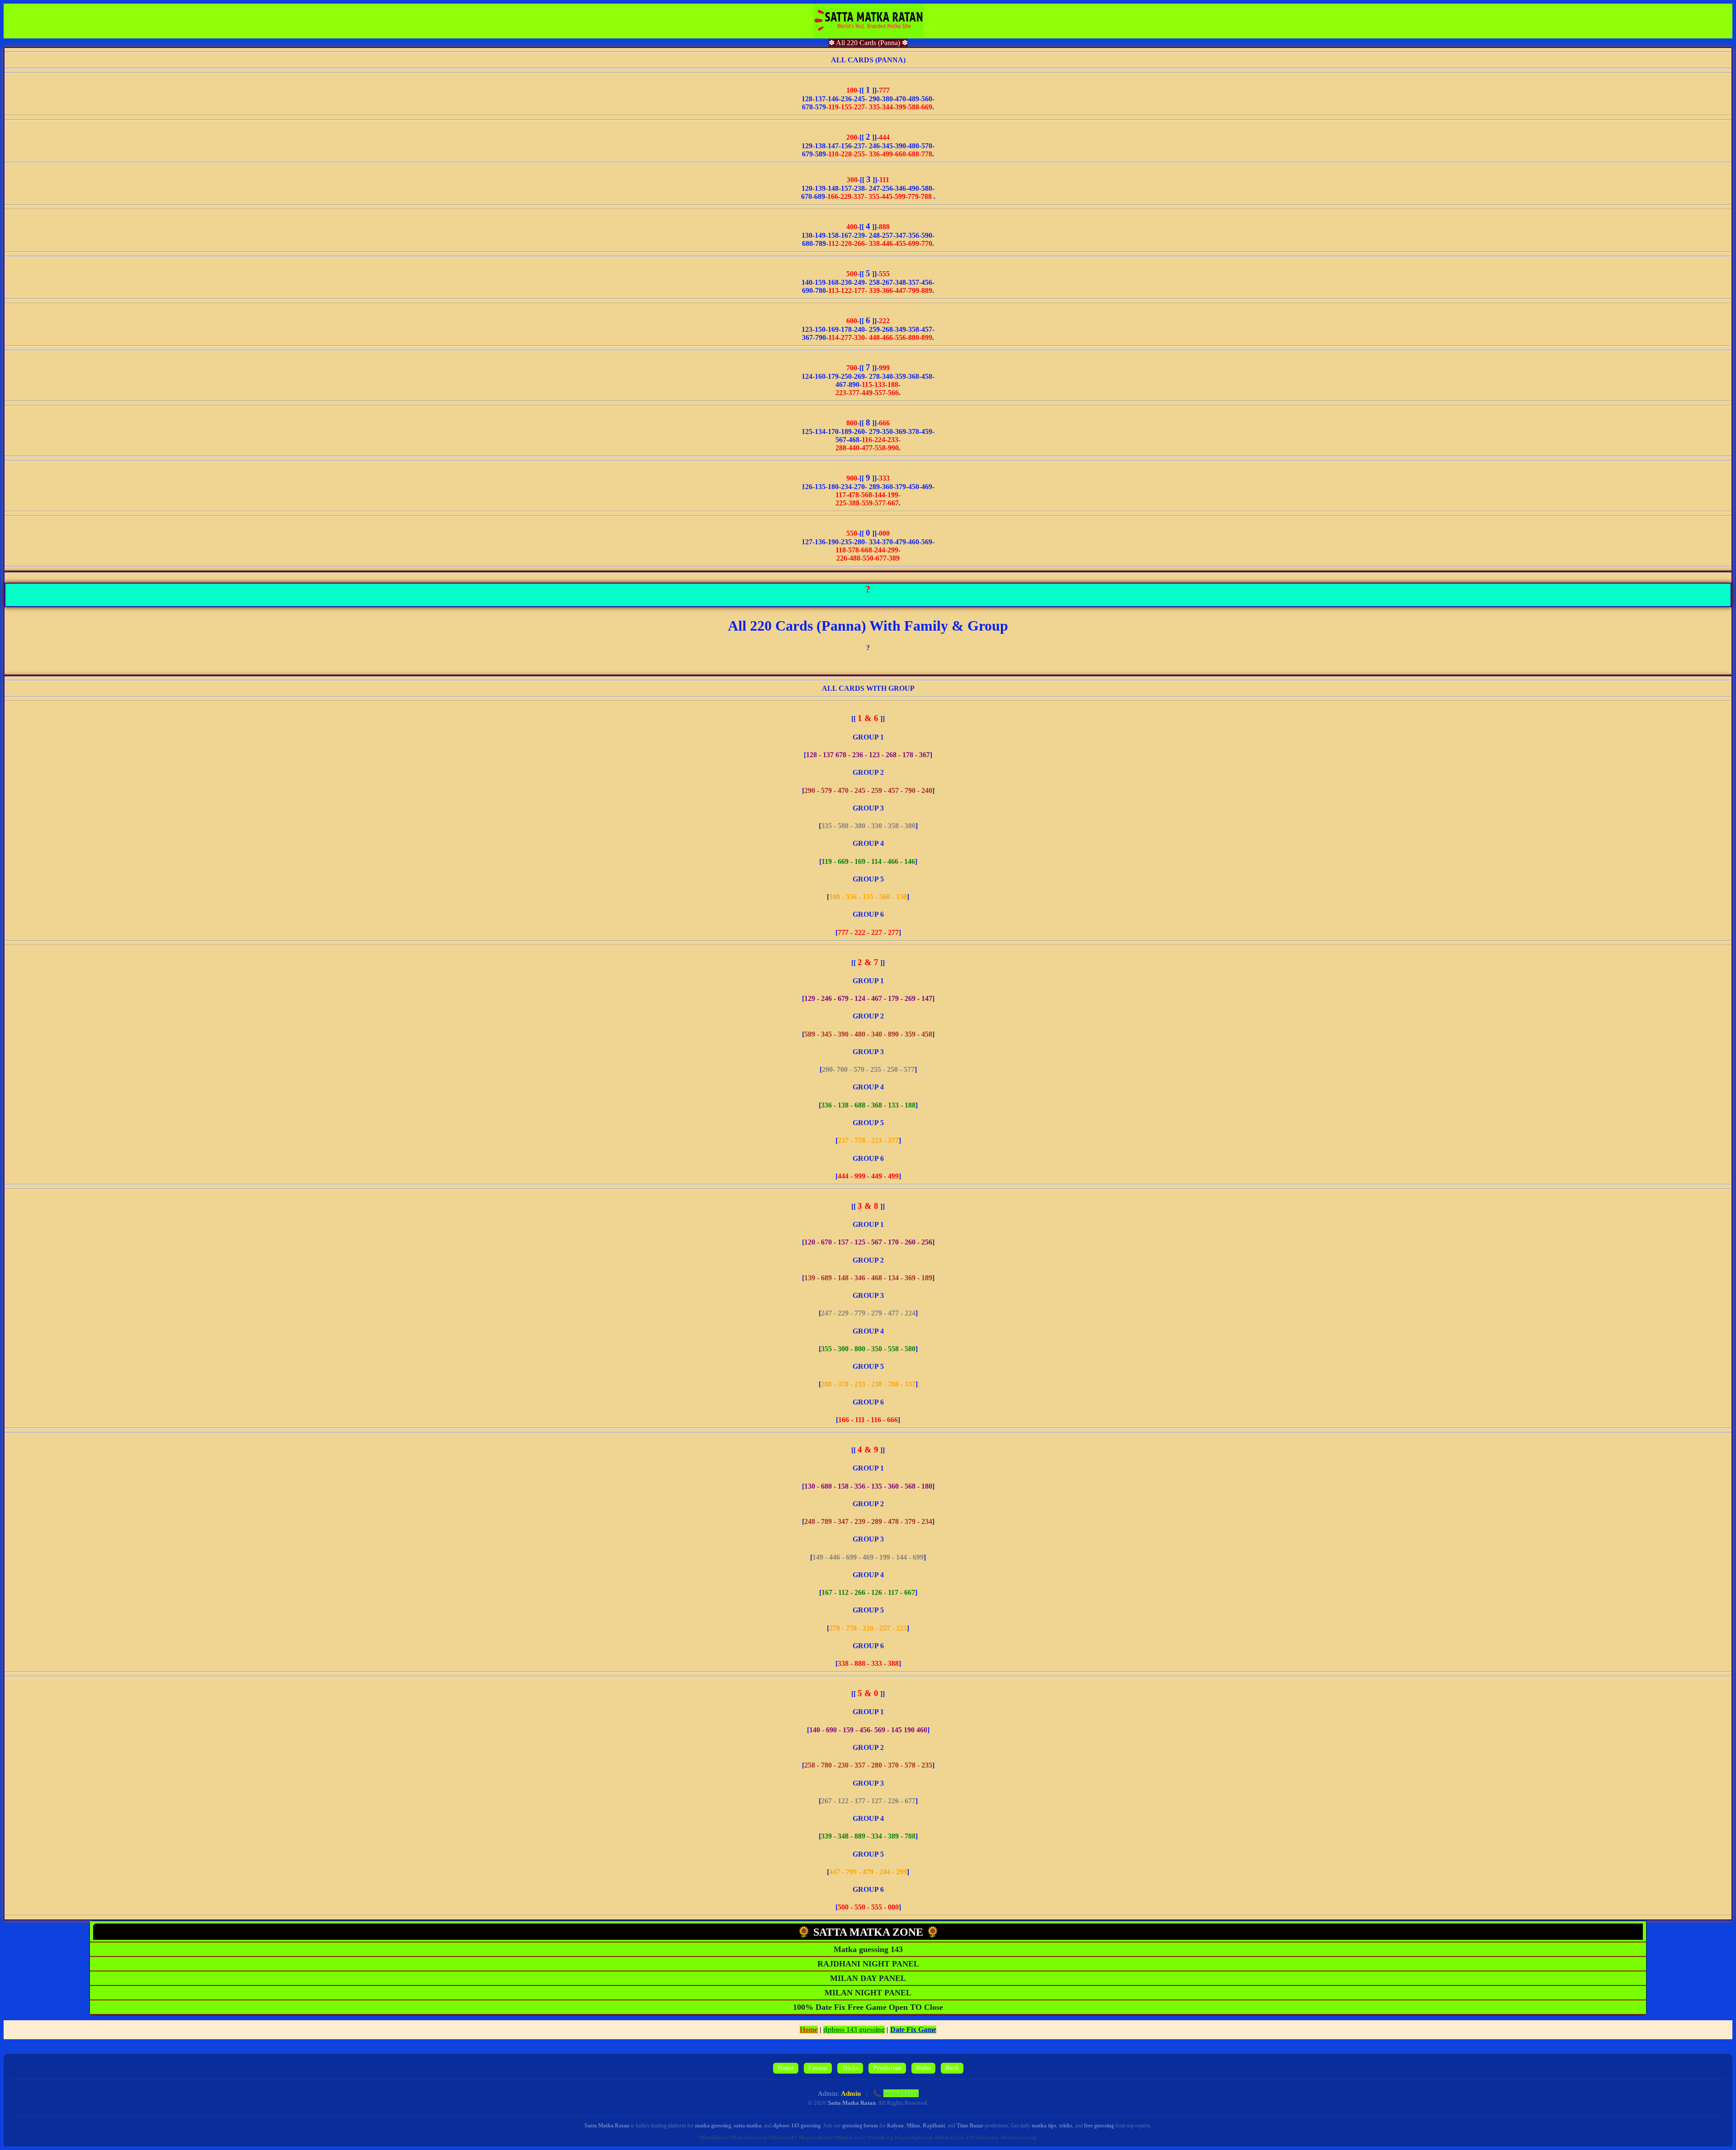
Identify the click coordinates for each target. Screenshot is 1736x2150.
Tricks (850, 2068)
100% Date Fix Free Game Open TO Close (868, 2007)
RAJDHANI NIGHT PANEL (868, 1964)
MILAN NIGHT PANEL (868, 1993)
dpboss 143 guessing (854, 2030)
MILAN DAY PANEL (868, 1978)
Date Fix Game (913, 2030)
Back (952, 2068)
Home (809, 2030)
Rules (923, 2068)
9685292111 (901, 2093)
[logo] (868, 21)
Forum (818, 2068)
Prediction (887, 2068)
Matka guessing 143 (868, 1949)
